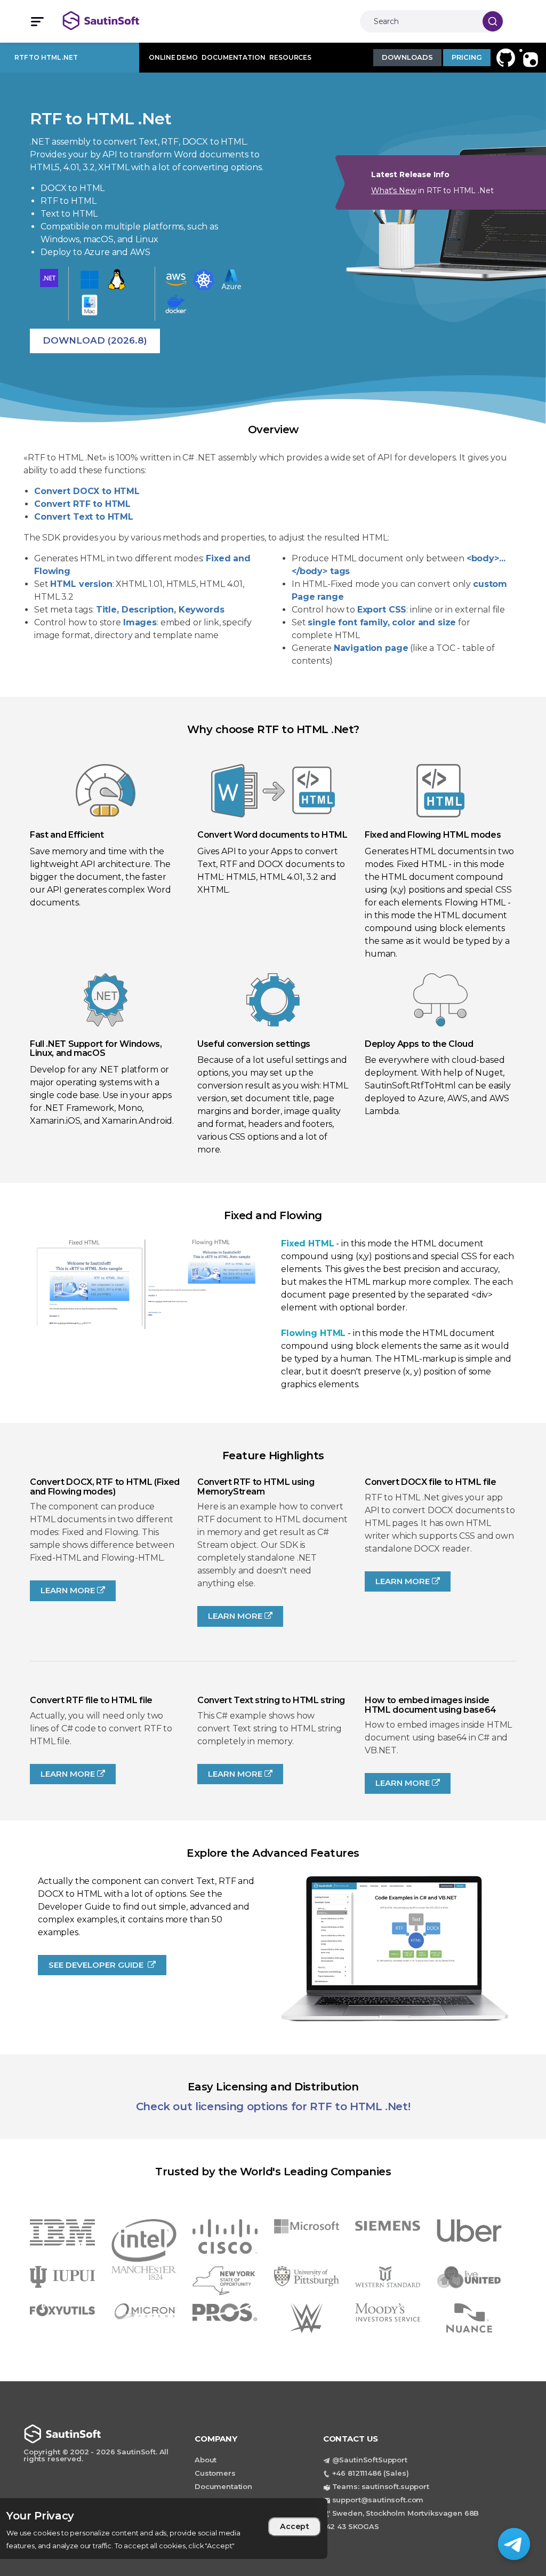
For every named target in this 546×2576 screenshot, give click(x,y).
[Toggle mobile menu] (33, 22)
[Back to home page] (113, 21)
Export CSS (382, 610)
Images (140, 622)
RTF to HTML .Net (46, 57)
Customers (215, 2473)
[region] (164, 2529)
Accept (295, 2526)
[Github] (504, 57)
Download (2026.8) (95, 340)
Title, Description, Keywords (160, 610)
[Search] (493, 21)
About (206, 2460)
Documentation (223, 2486)
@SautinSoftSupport (370, 2460)
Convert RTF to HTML (82, 504)
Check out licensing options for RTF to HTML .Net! (273, 2106)
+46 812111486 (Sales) (371, 2473)
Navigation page (371, 648)
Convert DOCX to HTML (87, 491)
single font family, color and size (382, 622)
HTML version (81, 584)
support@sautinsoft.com (378, 2500)
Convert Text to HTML (84, 517)
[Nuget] (527, 57)
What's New (394, 190)
